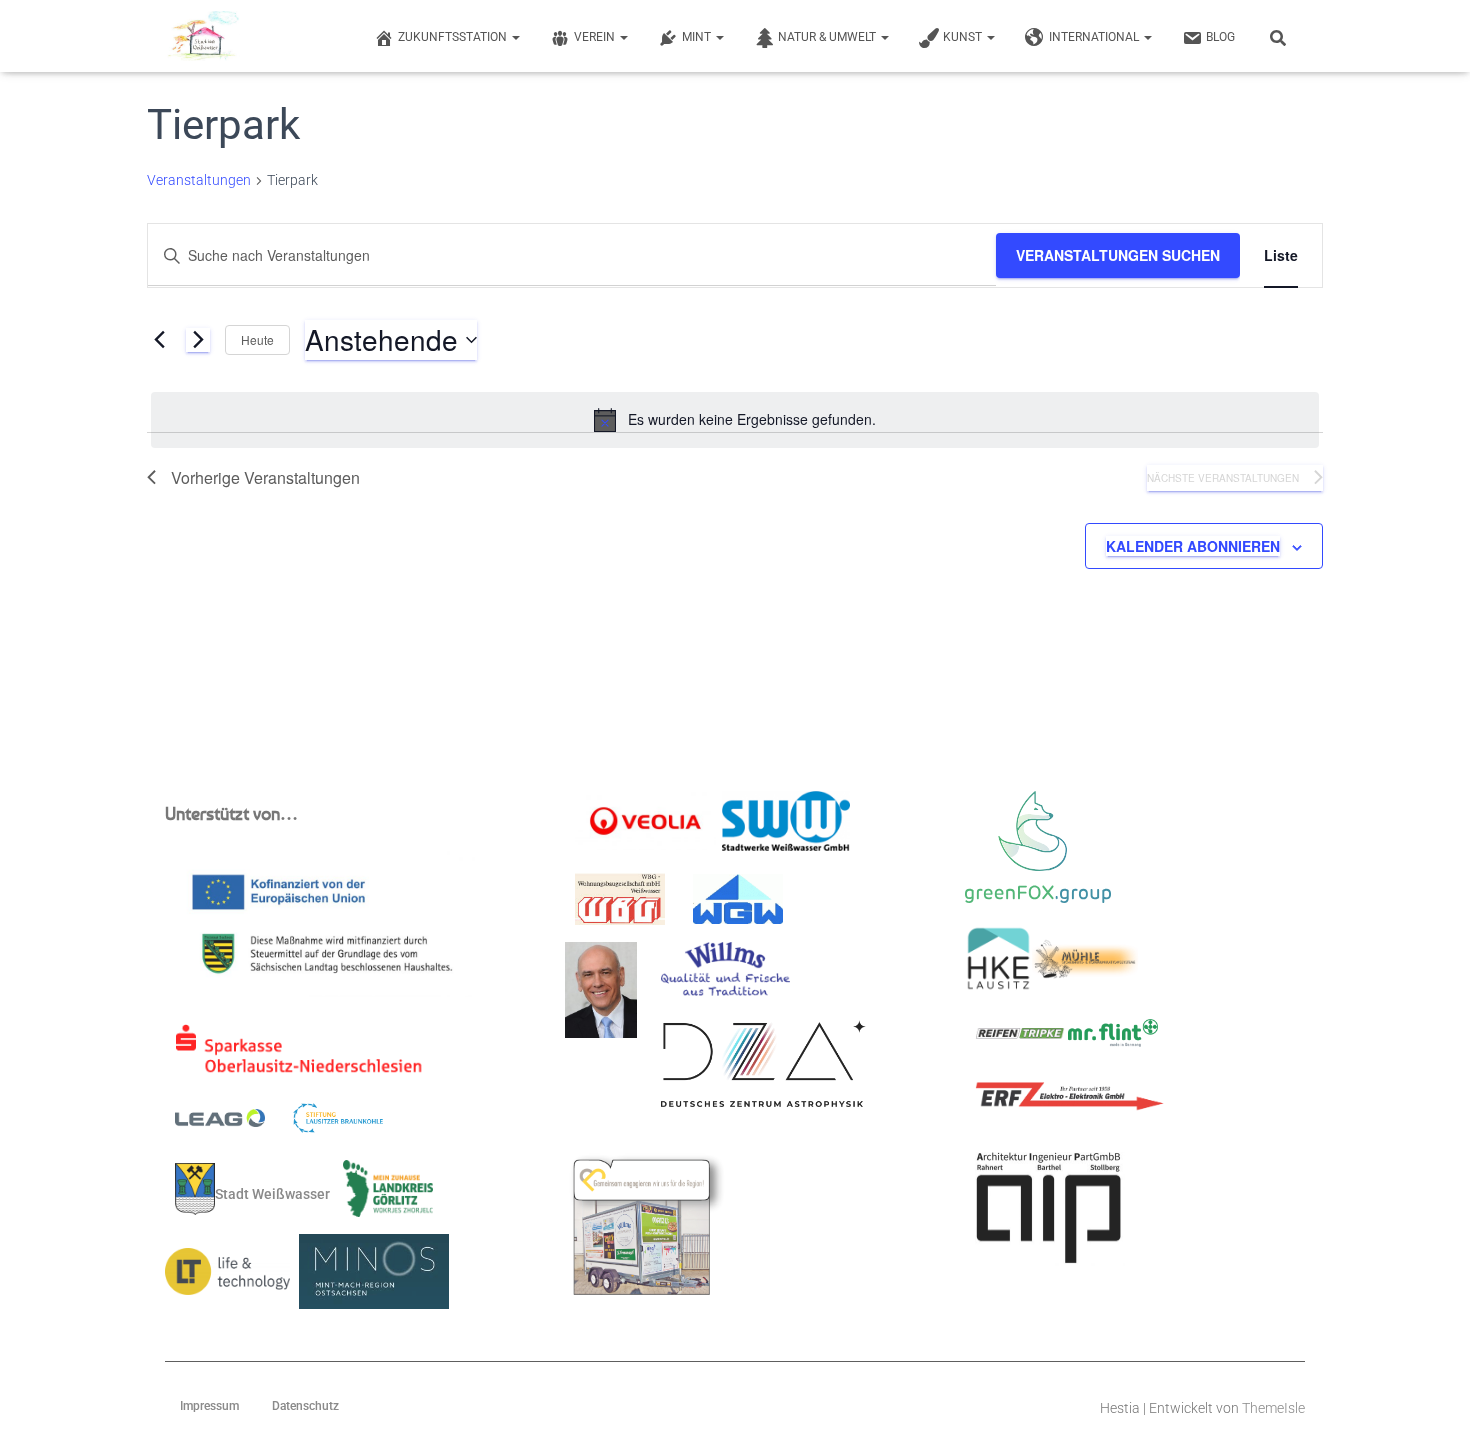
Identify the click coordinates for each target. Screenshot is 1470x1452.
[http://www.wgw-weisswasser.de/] (738, 905)
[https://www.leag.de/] (232, 1124)
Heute (257, 339)
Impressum (209, 1406)
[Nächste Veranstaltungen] (198, 340)
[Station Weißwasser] (202, 36)
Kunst (964, 37)
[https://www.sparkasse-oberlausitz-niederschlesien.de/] (303, 1056)
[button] (515, 37)
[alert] (735, 420)
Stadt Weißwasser (272, 1193)
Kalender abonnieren (1193, 546)
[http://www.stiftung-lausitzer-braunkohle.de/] (338, 1124)
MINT (698, 37)
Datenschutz (305, 1406)
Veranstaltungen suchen (1118, 255)
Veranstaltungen (199, 180)
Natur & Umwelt (828, 37)
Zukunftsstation (454, 37)
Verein (596, 37)
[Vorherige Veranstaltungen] (159, 340)
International (1095, 37)
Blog (1220, 37)
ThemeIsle (1273, 1408)
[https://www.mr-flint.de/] (1113, 1039)
